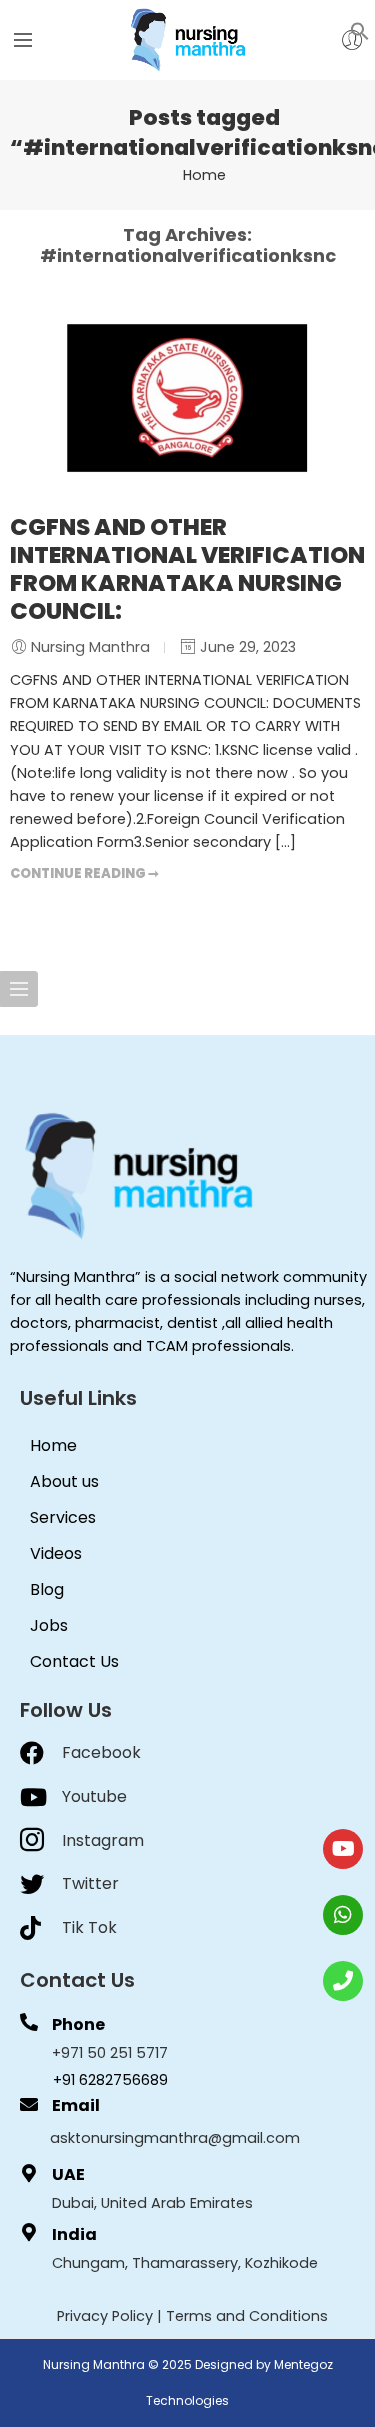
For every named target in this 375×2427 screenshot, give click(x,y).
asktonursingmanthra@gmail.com (175, 2138)
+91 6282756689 (110, 2080)
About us (64, 1481)
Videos (56, 1553)
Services (63, 1517)
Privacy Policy (105, 2316)
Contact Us (74, 1661)
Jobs (49, 1625)
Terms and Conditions (247, 2316)
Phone (78, 2024)
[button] (360, 30)
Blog (47, 1589)
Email (76, 2105)
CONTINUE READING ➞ (84, 873)
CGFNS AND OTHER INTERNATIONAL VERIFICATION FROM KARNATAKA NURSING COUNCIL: (187, 569)
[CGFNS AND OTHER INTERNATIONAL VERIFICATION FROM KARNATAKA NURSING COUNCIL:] (187, 398)
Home (204, 175)
